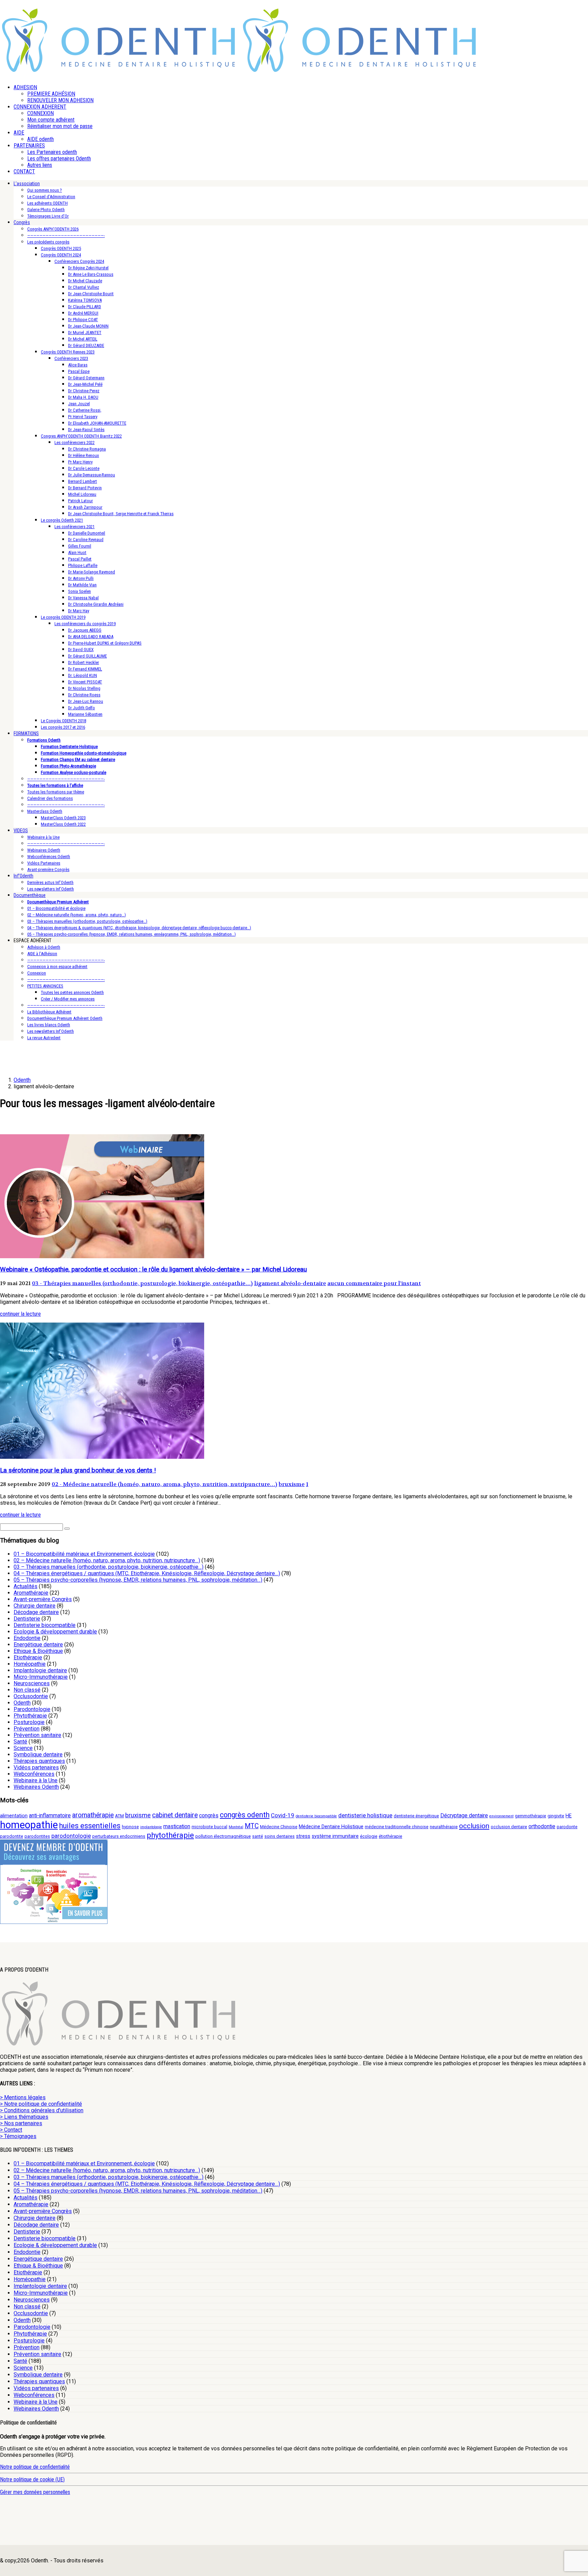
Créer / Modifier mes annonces (68, 999)
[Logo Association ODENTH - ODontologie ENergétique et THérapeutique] (119, 70)
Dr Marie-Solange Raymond (92, 572)
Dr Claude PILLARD (85, 307)
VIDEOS (21, 831)
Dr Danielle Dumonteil (87, 533)
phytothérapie (170, 1835)
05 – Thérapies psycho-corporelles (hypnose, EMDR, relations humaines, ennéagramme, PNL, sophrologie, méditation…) (132, 934)
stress (303, 1836)
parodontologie (71, 1836)
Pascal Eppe (79, 371)
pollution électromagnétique (223, 1836)
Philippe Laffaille (83, 565)
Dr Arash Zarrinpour (85, 507)
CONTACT (24, 171)
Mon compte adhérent (51, 120)
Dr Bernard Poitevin (85, 488)
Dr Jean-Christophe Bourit (91, 294)
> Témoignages (18, 2136)
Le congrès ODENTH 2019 (63, 617)
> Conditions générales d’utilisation (42, 2110)
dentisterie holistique (365, 1815)
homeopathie (29, 1825)
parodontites (37, 1836)
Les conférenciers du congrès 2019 (85, 624)
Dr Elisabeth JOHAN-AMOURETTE (97, 423)
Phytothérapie (30, 1716)
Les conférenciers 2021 (75, 527)
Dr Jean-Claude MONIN (88, 326)
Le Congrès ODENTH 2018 (63, 721)
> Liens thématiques (24, 2117)
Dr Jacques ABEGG (85, 630)
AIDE (19, 133)
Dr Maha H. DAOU (83, 397)
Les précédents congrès (48, 242)
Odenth (22, 1703)
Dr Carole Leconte (84, 468)
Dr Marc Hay (79, 611)
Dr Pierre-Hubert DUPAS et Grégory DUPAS (105, 643)
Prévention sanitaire (37, 1735)
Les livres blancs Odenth (49, 1025)
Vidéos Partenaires (44, 863)
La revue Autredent (44, 1038)
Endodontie (27, 1638)
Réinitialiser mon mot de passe (60, 126)
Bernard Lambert (83, 481)
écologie (369, 1836)
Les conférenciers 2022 (75, 442)
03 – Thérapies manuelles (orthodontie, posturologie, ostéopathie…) (87, 921)
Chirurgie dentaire (35, 1606)
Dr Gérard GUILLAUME (87, 656)
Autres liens (40, 165)
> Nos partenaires (21, 2123)
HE (569, 1816)
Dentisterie (27, 1619)
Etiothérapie (28, 1657)
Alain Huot (77, 552)
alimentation (14, 1816)
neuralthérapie (444, 1827)
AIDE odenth (40, 139)
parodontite (12, 1836)
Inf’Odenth (23, 876)
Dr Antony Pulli (81, 578)
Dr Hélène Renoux (84, 455)
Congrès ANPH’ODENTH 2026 (53, 229)
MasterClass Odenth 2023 (63, 818)
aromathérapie (93, 1815)
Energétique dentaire (38, 1645)
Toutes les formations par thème (56, 792)
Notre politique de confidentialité (35, 2467)
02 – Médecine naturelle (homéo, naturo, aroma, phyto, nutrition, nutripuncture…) (107, 1560)
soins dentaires (280, 1836)
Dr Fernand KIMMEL (85, 669)
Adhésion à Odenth (44, 947)
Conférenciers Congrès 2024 (79, 261)
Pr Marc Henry (80, 462)
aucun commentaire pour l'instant (374, 1283)
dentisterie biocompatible (316, 1816)
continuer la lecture (20, 1314)
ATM (119, 1816)
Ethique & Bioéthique (38, 1651)
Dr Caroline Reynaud (86, 540)
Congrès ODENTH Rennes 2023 (68, 352)
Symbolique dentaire (38, 1755)
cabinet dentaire (175, 1815)
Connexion (37, 973)
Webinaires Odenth (44, 850)
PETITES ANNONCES (45, 986)
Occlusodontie (31, 1696)
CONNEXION (40, 113)
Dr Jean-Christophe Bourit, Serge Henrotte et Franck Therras (121, 514)
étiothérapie (390, 1836)
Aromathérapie (31, 1593)
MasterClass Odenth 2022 (63, 824)
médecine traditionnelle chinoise (397, 1827)
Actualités (26, 1586)
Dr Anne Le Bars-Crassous (91, 274)
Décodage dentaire (36, 1612)
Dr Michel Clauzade (85, 281)
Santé (20, 1742)
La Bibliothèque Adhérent (49, 1012)
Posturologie (29, 1722)
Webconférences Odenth (49, 857)
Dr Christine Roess (84, 695)
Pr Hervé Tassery (83, 417)
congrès (209, 1815)
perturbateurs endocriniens (119, 1836)
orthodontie (542, 1826)
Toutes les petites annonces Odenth (72, 992)
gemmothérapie (530, 1816)
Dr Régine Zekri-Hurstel (88, 268)
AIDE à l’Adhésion (42, 954)
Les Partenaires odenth (52, 152)
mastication (177, 1826)
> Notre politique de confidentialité (41, 2104)
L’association (27, 184)
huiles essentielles (90, 1826)
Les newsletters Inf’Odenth (51, 889)
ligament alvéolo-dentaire (290, 1283)
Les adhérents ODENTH (47, 203)
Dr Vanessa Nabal (83, 598)
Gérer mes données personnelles (35, 2492)
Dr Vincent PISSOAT (85, 682)
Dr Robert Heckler (84, 662)
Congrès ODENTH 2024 (61, 255)
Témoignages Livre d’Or (48, 216)
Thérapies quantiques (39, 1761)
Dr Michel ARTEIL (83, 339)
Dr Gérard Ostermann (86, 378)
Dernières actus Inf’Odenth (50, 882)
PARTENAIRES (29, 146)
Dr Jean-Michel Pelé (85, 384)
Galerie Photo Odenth (46, 210)
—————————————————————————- (66, 235)
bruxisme (292, 1484)
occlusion (474, 1826)
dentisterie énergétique (416, 1816)
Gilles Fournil (80, 546)
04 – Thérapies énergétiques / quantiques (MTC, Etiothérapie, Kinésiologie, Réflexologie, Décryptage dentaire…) (147, 1573)
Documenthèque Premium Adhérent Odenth (65, 1018)
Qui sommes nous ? (45, 190)
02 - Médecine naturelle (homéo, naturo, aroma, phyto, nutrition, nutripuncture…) (165, 1484)
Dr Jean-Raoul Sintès (86, 430)
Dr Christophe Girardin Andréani (96, 604)
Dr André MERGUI (83, 313)
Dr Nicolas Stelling (84, 688)
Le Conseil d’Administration (51, 197)
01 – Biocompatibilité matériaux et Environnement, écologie (84, 1554)
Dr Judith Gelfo (81, 708)
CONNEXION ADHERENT (40, 107)
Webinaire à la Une (43, 837)
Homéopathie (30, 1664)
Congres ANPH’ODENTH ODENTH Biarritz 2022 (81, 436)
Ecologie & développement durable (55, 1632)
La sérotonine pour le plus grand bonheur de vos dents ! (78, 1470)
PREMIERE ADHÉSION (51, 94)
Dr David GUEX (81, 650)
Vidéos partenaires (36, 1767)
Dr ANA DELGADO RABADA (91, 637)
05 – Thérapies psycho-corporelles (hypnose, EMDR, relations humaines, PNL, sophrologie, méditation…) (138, 1580)
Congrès (22, 222)
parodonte (567, 1827)
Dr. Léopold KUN (83, 675)
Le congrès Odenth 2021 (62, 520)
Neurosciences (32, 1683)
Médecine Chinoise (279, 1827)
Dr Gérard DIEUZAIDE (86, 345)
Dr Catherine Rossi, (85, 410)
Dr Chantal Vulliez (84, 287)
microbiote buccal (209, 1827)
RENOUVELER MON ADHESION (60, 100)
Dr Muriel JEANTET (85, 333)
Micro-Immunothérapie (41, 1677)
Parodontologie (32, 1709)
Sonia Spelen (79, 591)
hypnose (130, 1827)
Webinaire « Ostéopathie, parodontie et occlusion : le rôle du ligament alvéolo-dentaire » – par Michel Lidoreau (153, 1269)
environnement (501, 1816)
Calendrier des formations (50, 798)
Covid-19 (283, 1815)
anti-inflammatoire (50, 1815)
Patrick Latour (80, 501)
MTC (252, 1826)
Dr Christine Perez (84, 391)
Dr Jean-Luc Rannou (86, 701)
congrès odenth (245, 1815)
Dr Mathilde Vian (82, 585)
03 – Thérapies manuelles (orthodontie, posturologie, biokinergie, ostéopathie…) (109, 1567)
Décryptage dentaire (464, 1815)
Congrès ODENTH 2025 (61, 248)
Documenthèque (30, 895)
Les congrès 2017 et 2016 (63, 727)
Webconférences (34, 1774)
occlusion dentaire (509, 1827)
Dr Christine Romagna (87, 449)
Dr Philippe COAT (83, 320)
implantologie (151, 1827)
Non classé (27, 1690)
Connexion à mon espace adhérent (57, 967)
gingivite (556, 1816)
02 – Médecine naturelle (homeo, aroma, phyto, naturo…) (77, 915)
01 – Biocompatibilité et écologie (56, 908)
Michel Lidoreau (82, 494)
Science (23, 1748)
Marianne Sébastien (85, 714)
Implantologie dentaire (40, 1670)
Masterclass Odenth (45, 811)
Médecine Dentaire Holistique (331, 1827)
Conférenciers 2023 (71, 358)
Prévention (27, 1729)
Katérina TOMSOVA (85, 300)
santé (258, 1836)
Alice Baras (78, 365)
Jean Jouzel (79, 404)
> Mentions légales (23, 2097)
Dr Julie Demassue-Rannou (92, 475)
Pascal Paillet (80, 559)
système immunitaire (335, 1836)
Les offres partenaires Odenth (59, 159)
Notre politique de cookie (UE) (32, 2479)
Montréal (236, 1827)
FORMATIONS (26, 733)
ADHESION (25, 87)
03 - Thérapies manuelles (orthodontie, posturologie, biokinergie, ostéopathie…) (142, 1283)
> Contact (11, 2130)
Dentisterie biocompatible (45, 1625)
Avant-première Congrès (48, 870)
